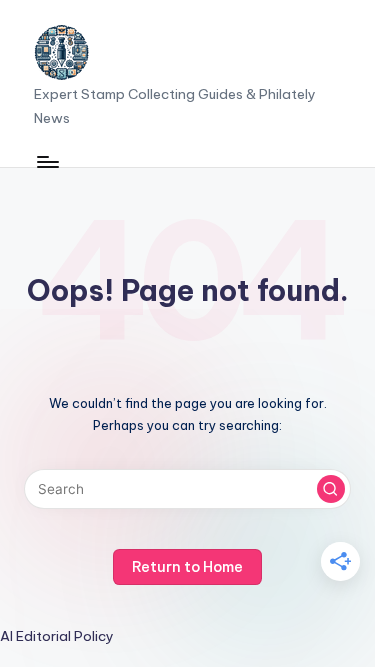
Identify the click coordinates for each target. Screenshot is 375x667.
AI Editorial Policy (57, 636)
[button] (331, 489)
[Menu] (47, 161)
